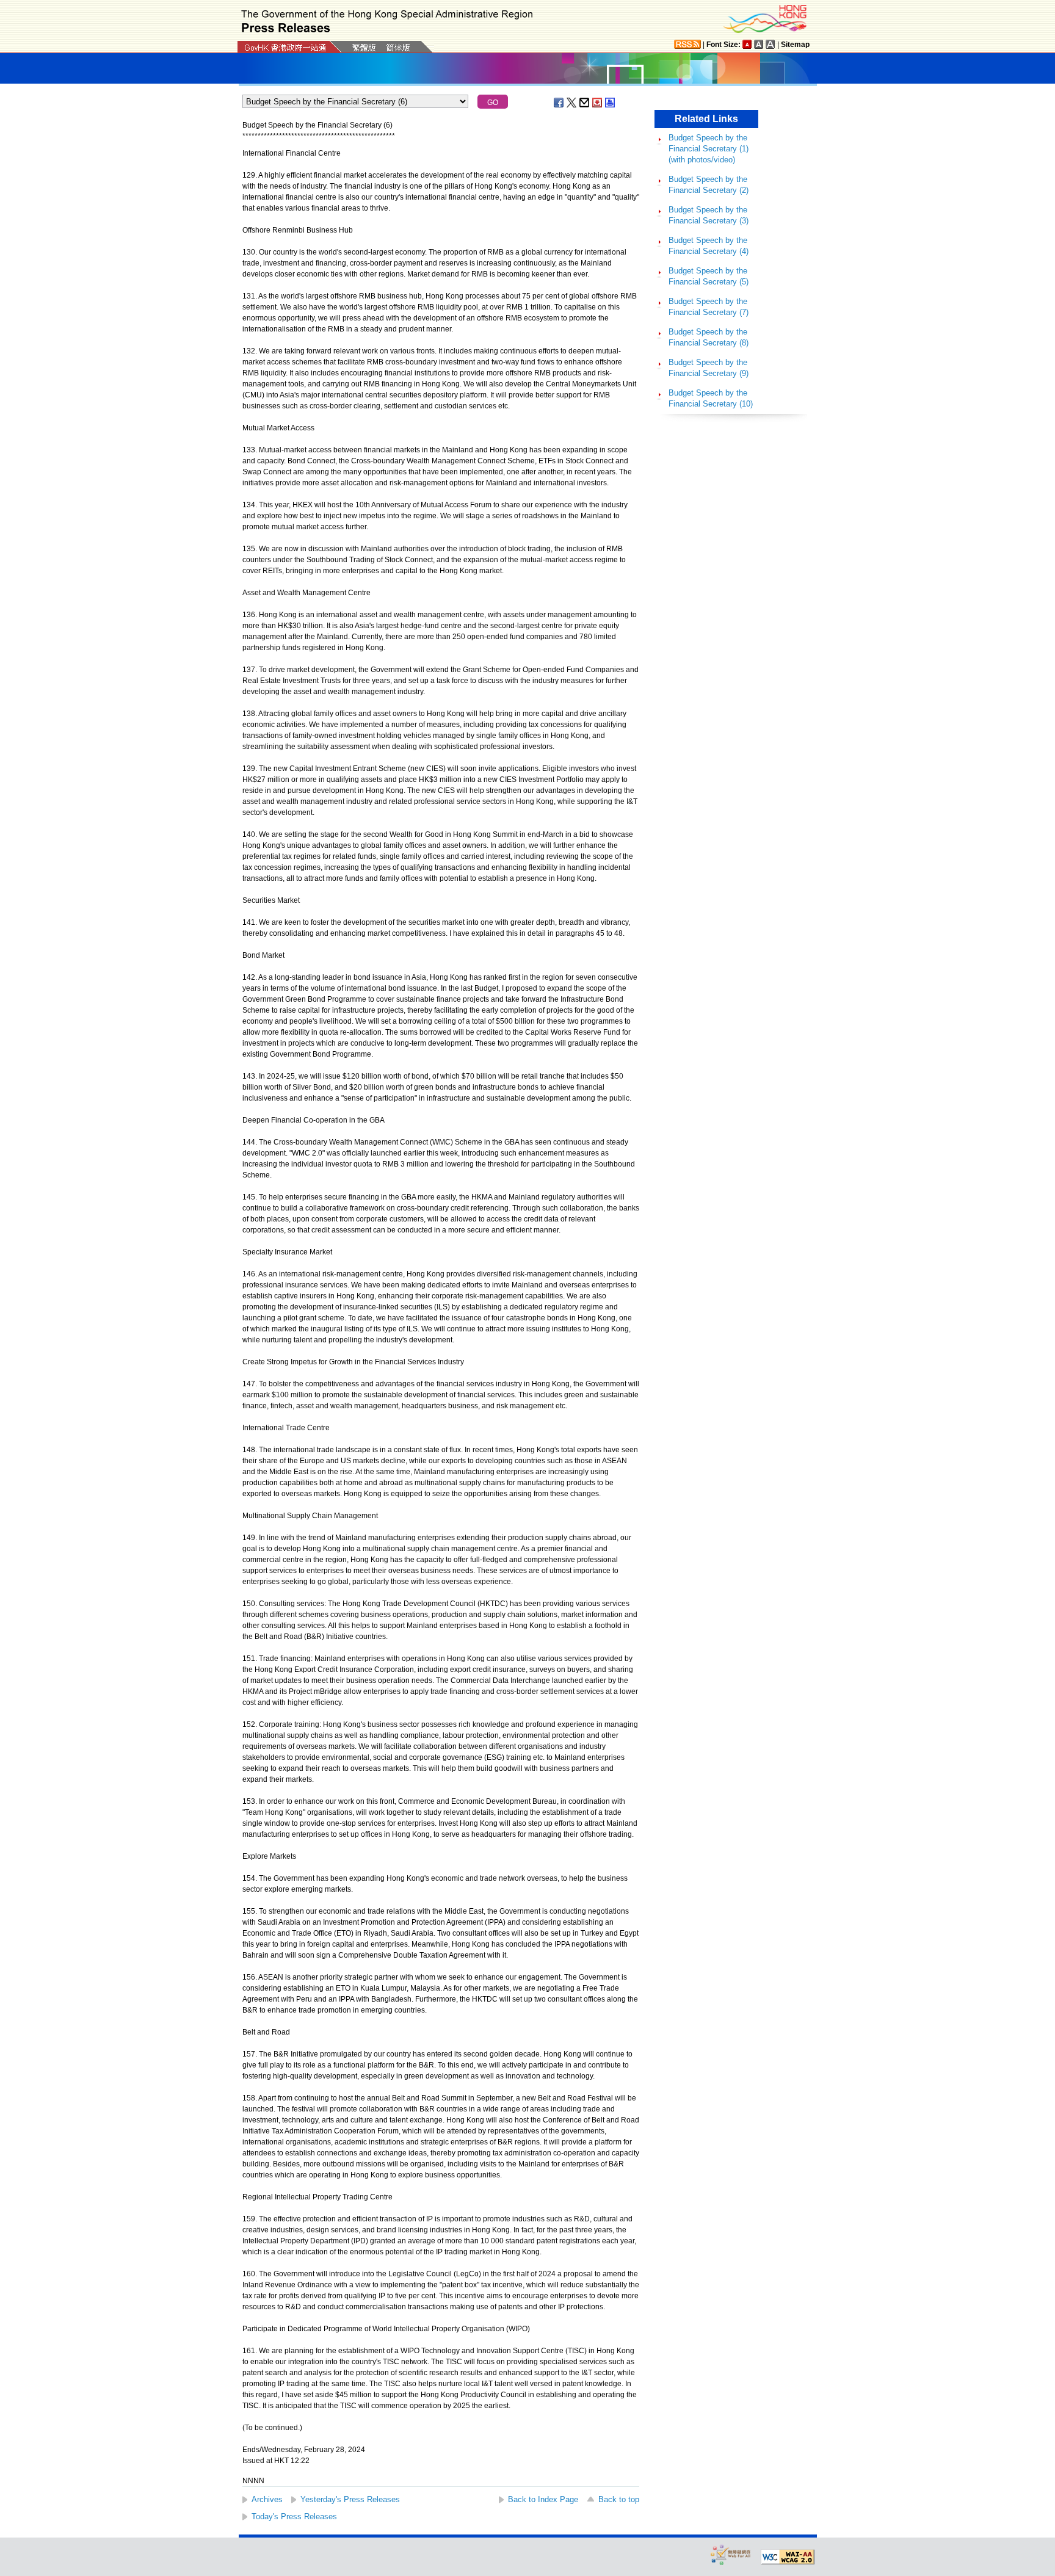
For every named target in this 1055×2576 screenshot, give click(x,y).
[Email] (585, 103)
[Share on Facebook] (559, 103)
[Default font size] (747, 44)
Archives (267, 2499)
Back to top (619, 2499)
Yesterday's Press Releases (350, 2499)
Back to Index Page (543, 2499)
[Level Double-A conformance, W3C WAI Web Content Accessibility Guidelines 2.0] (788, 2557)
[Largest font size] (770, 44)
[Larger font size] (759, 44)
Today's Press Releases (294, 2516)
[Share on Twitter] (572, 103)
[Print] (611, 103)
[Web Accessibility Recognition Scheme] (731, 2554)
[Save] (598, 103)
